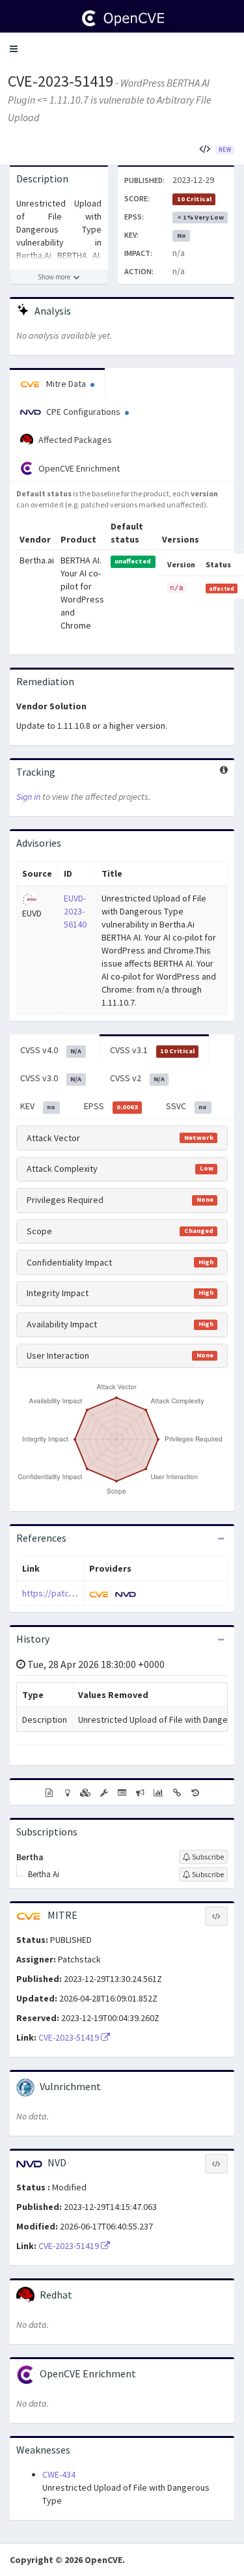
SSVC (186, 1106)
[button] (14, 49)
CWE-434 (59, 2474)
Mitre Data (66, 384)
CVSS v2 (137, 1078)
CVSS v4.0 (51, 1050)
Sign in (28, 797)
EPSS (111, 1106)
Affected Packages (74, 440)
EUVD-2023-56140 (75, 911)
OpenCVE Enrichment (78, 468)
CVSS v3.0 (51, 1078)
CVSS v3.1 (152, 1050)
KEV (38, 1106)
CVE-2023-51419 (61, 81)
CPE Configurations (83, 412)
